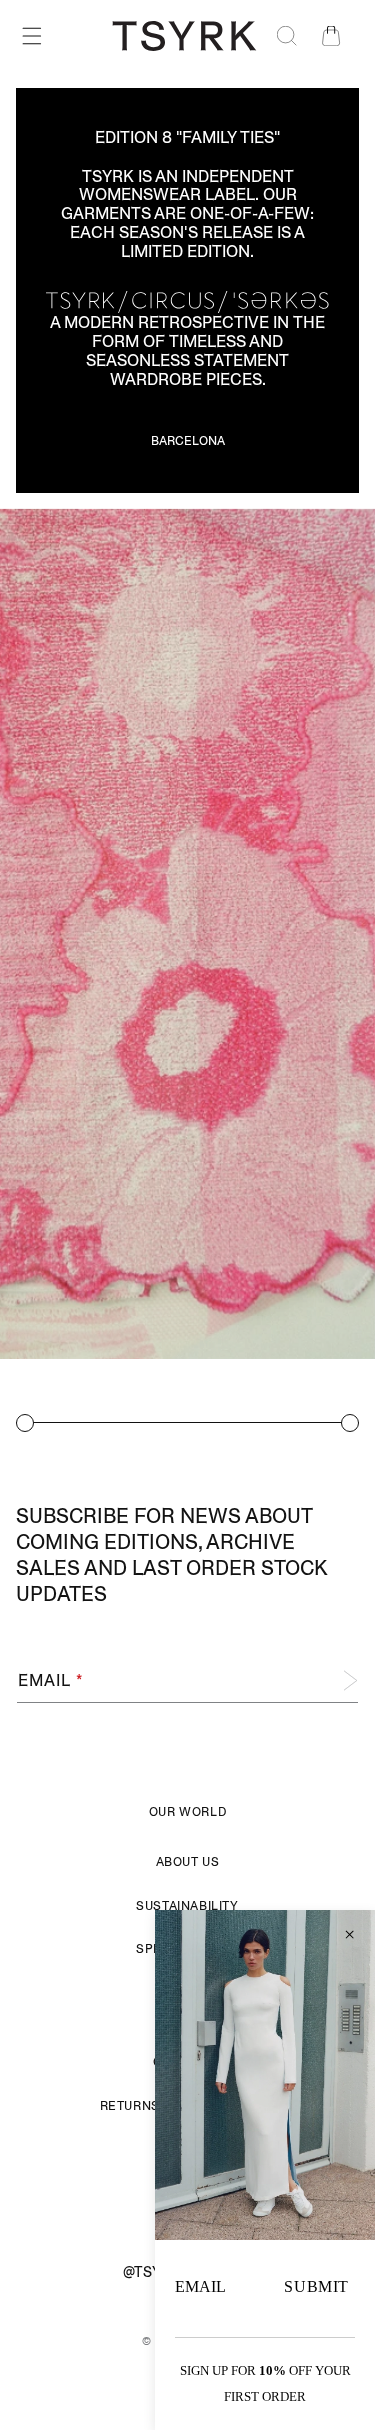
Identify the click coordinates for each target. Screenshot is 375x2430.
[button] (32, 36)
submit (316, 2286)
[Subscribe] (336, 1680)
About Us (188, 1861)
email (200, 2286)
